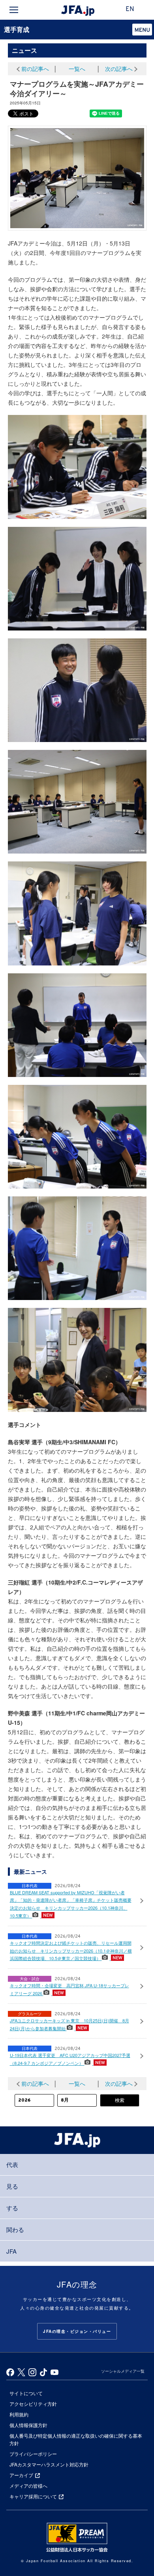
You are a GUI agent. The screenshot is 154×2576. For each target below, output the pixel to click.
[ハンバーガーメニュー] (14, 10)
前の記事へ (35, 69)
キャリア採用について (33, 2496)
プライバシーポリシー (33, 2454)
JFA (11, 2251)
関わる (15, 2229)
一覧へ (77, 69)
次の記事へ (119, 69)
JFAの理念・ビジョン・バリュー (77, 2331)
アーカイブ (21, 2475)
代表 (12, 2164)
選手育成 (17, 29)
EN (130, 9)
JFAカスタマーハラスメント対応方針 (49, 2464)
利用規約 (19, 2414)
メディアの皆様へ (28, 2486)
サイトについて (26, 2393)
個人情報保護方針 (28, 2425)
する (12, 2208)
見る (12, 2186)
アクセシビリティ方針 (33, 2404)
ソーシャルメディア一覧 (123, 2371)
